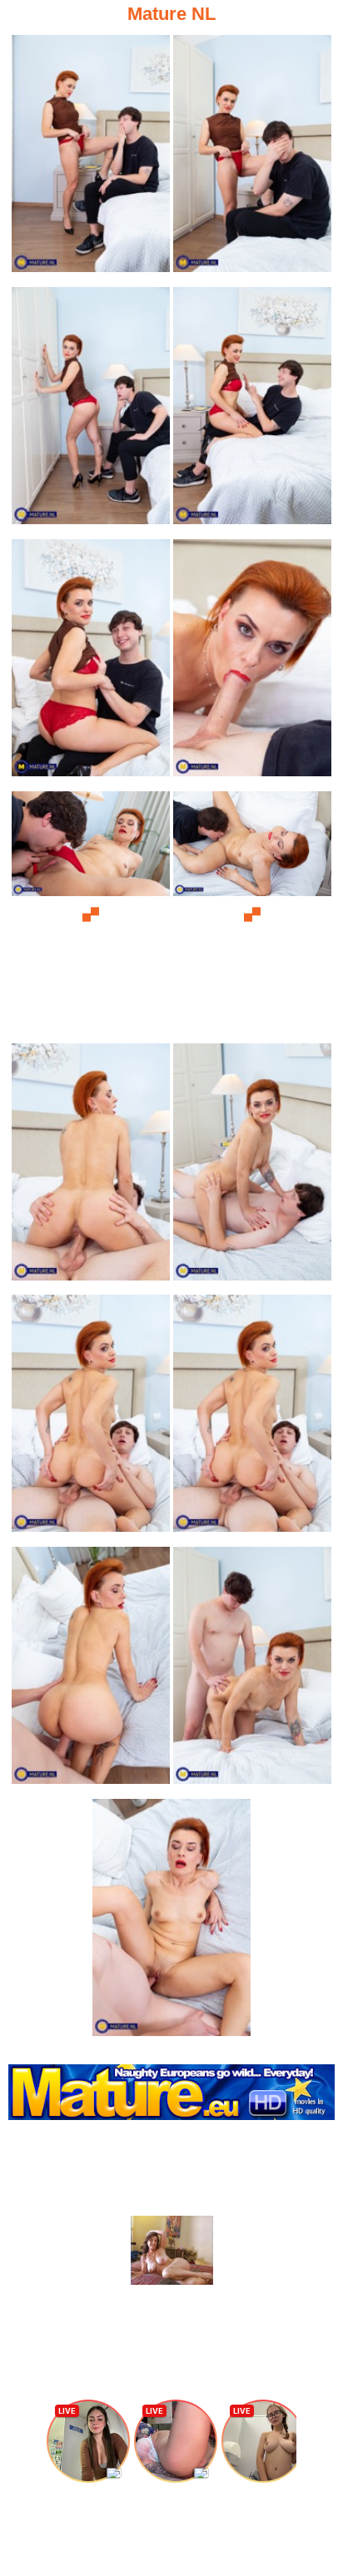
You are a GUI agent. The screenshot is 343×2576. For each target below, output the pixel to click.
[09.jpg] (91, 1167)
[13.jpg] (91, 1670)
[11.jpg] (91, 1418)
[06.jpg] (252, 663)
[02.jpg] (252, 159)
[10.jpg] (252, 1167)
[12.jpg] (252, 1418)
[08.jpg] (252, 915)
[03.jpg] (91, 411)
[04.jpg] (252, 411)
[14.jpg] (252, 1670)
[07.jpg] (91, 915)
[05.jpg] (91, 663)
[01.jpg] (91, 159)
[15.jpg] (171, 1922)
